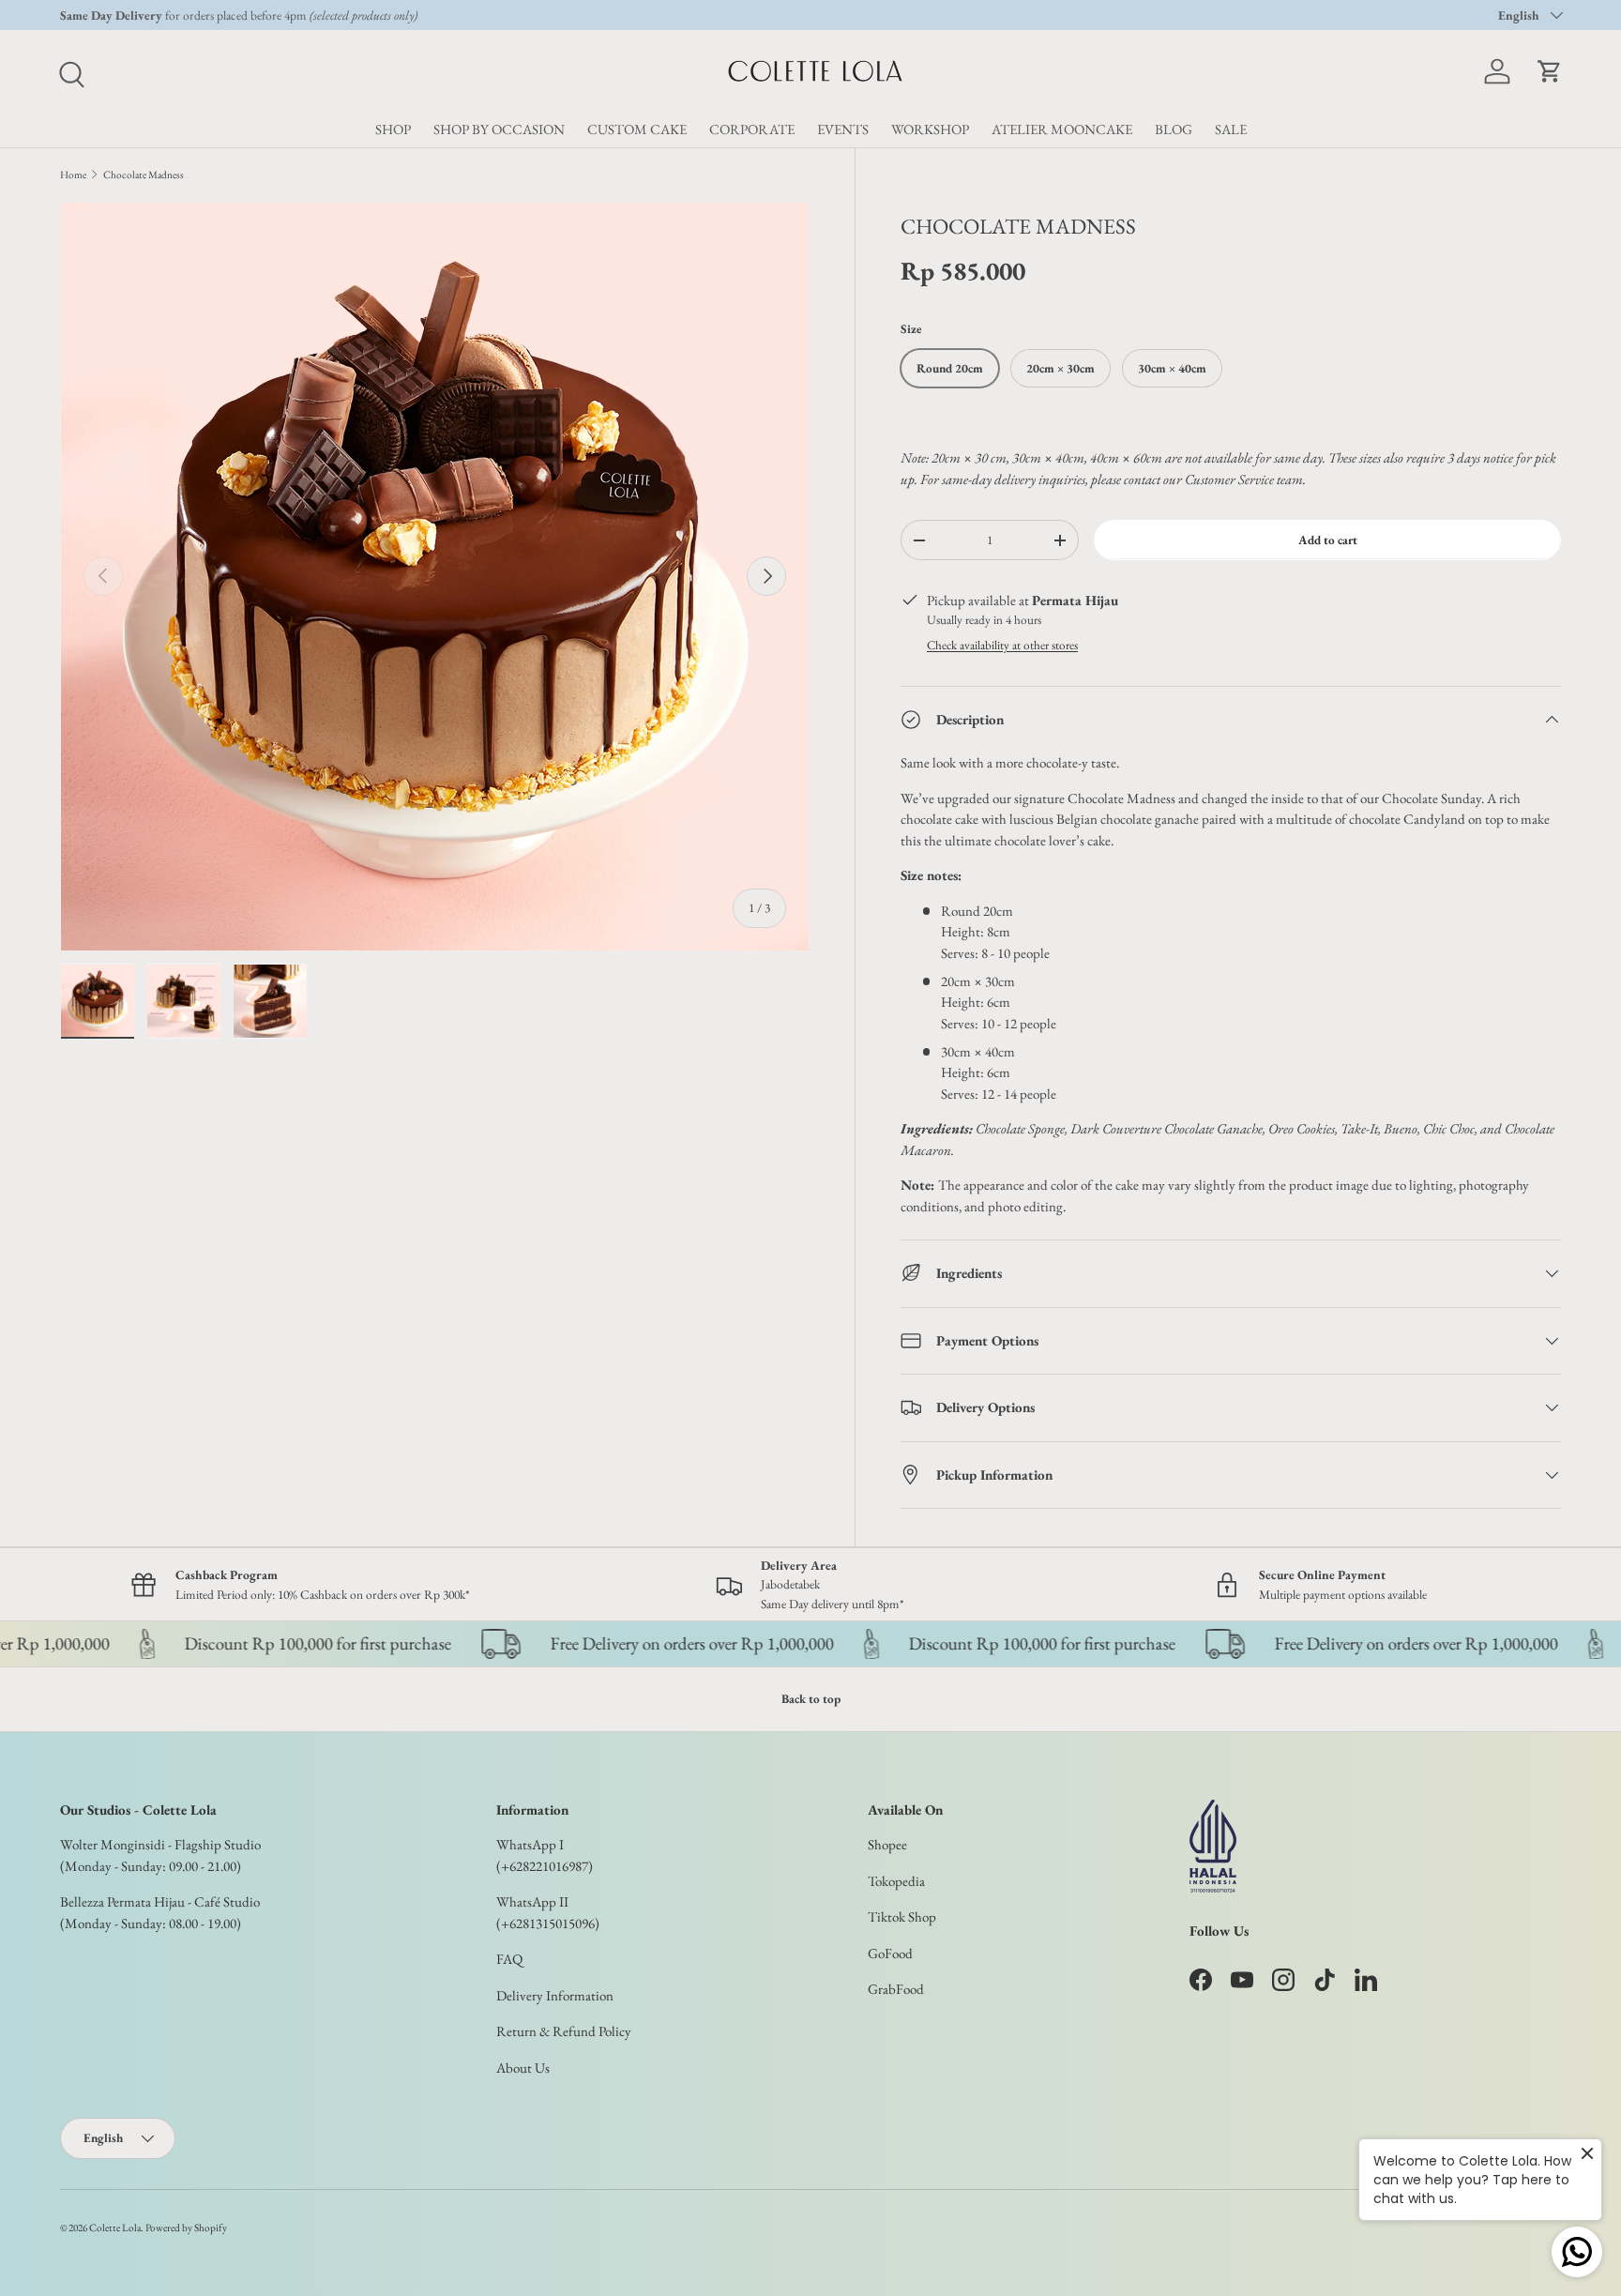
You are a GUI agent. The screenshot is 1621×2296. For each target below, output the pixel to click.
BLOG (1174, 129)
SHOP (393, 129)
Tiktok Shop (902, 1916)
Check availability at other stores (1002, 645)
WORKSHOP (930, 129)
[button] (1550, 71)
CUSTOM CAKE (637, 129)
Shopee (887, 1844)
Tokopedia (896, 1881)
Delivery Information (555, 1995)
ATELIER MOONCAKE (1062, 129)
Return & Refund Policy (564, 2031)
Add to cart (1328, 540)
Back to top (811, 1699)
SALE (1231, 129)
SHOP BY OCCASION (499, 129)
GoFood (890, 1953)
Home (73, 175)
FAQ (509, 1959)
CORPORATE (752, 129)
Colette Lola (115, 2228)
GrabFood (896, 1989)
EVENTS (843, 129)
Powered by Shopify (186, 2228)
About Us (523, 2068)
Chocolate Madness (144, 175)
